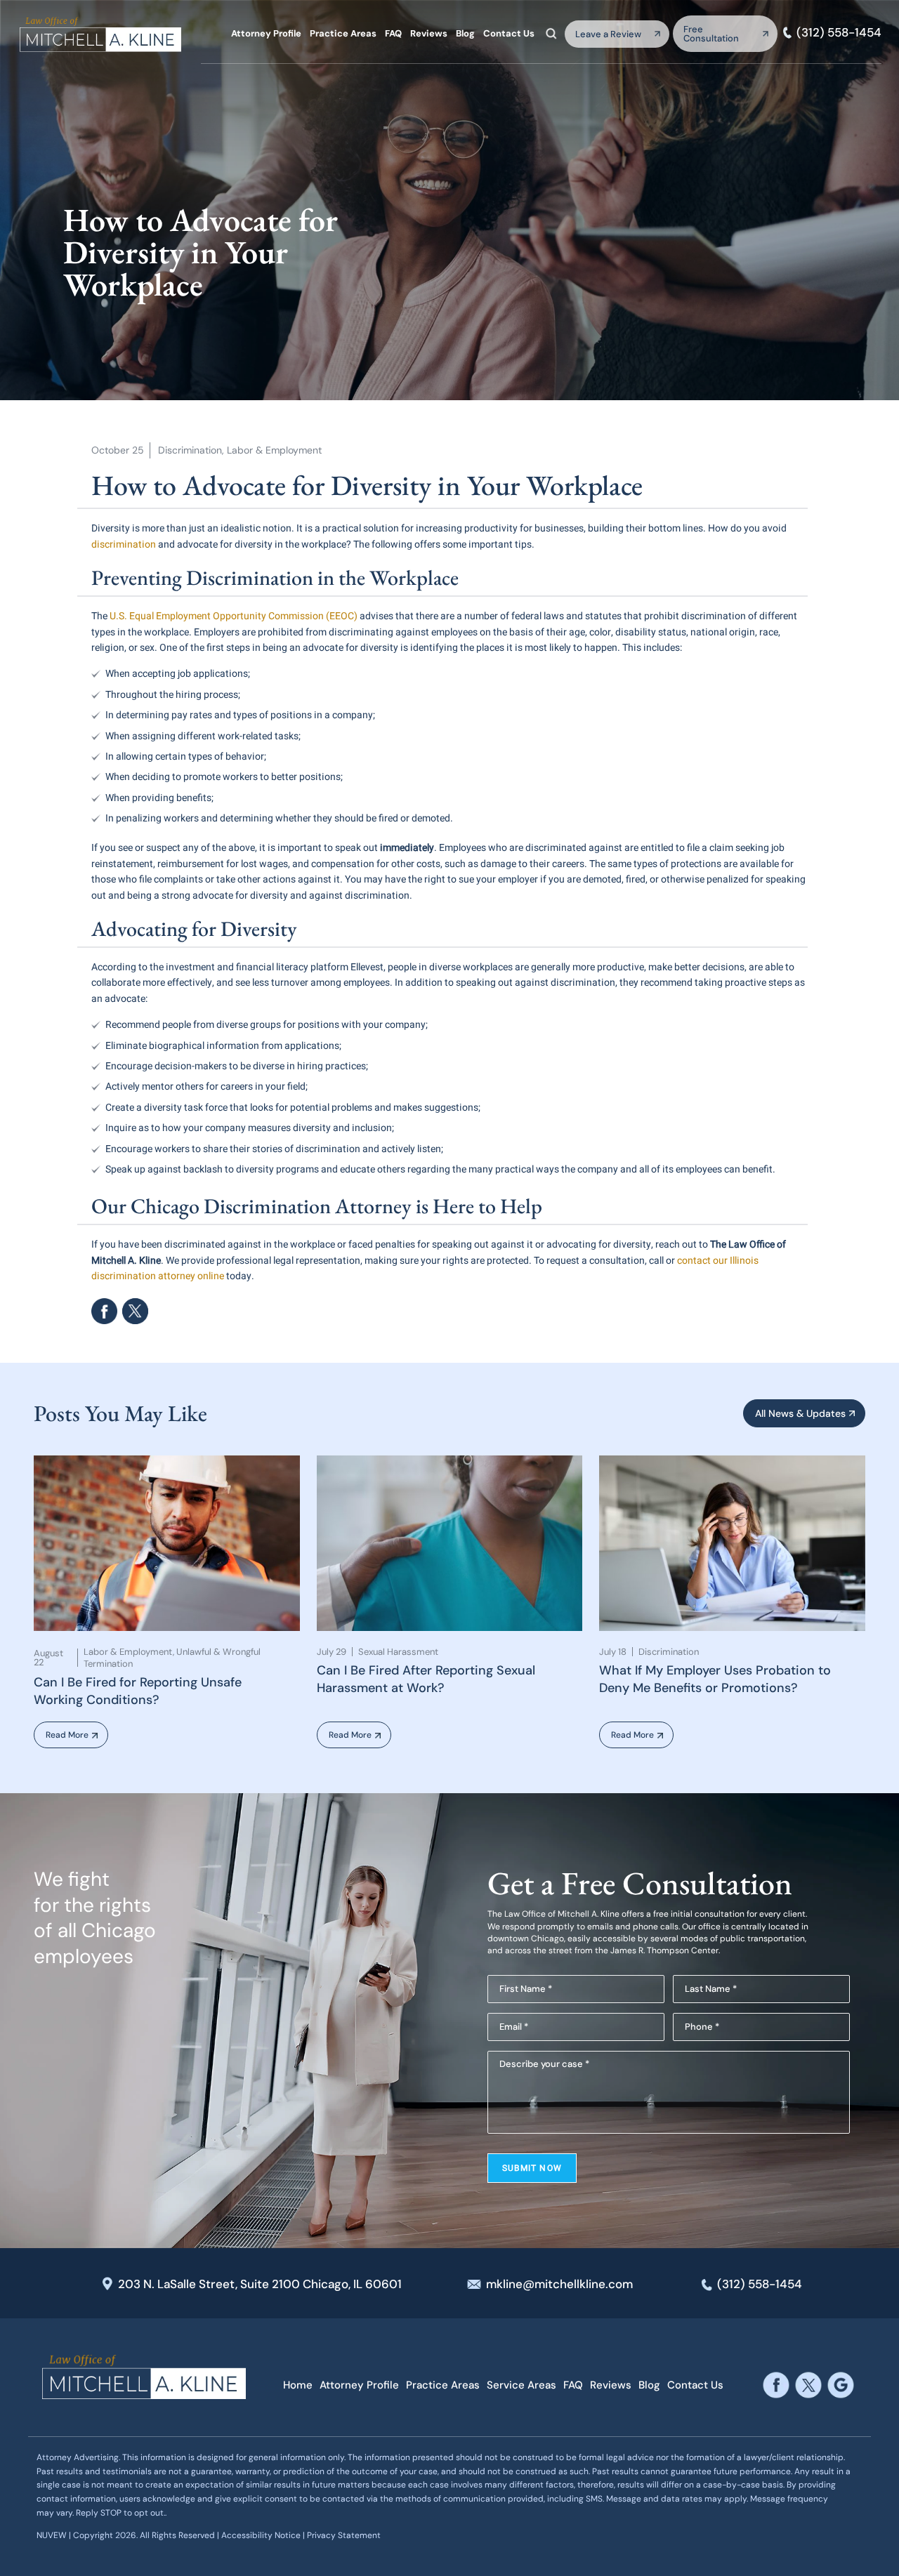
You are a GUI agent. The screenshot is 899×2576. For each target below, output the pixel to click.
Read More (67, 1735)
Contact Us (509, 33)
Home (298, 2385)
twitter (809, 2385)
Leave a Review (608, 34)
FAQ (393, 33)
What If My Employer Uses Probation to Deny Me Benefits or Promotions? (715, 1679)
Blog (465, 33)
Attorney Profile (266, 33)
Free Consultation (711, 34)
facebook (104, 1311)
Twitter (135, 1311)
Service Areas (521, 2385)
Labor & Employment (274, 450)
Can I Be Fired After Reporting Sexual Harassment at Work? (426, 1679)
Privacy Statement (344, 2535)
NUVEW (52, 2535)
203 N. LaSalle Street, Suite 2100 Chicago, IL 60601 (260, 2284)
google (841, 2385)
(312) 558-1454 (839, 33)
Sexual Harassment (398, 1652)
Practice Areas (343, 33)
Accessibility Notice (262, 2535)
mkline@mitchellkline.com (559, 2284)
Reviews (429, 33)
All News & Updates (800, 1413)
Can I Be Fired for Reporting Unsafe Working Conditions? (138, 1691)
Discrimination (190, 450)
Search (551, 33)
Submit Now (532, 2168)
